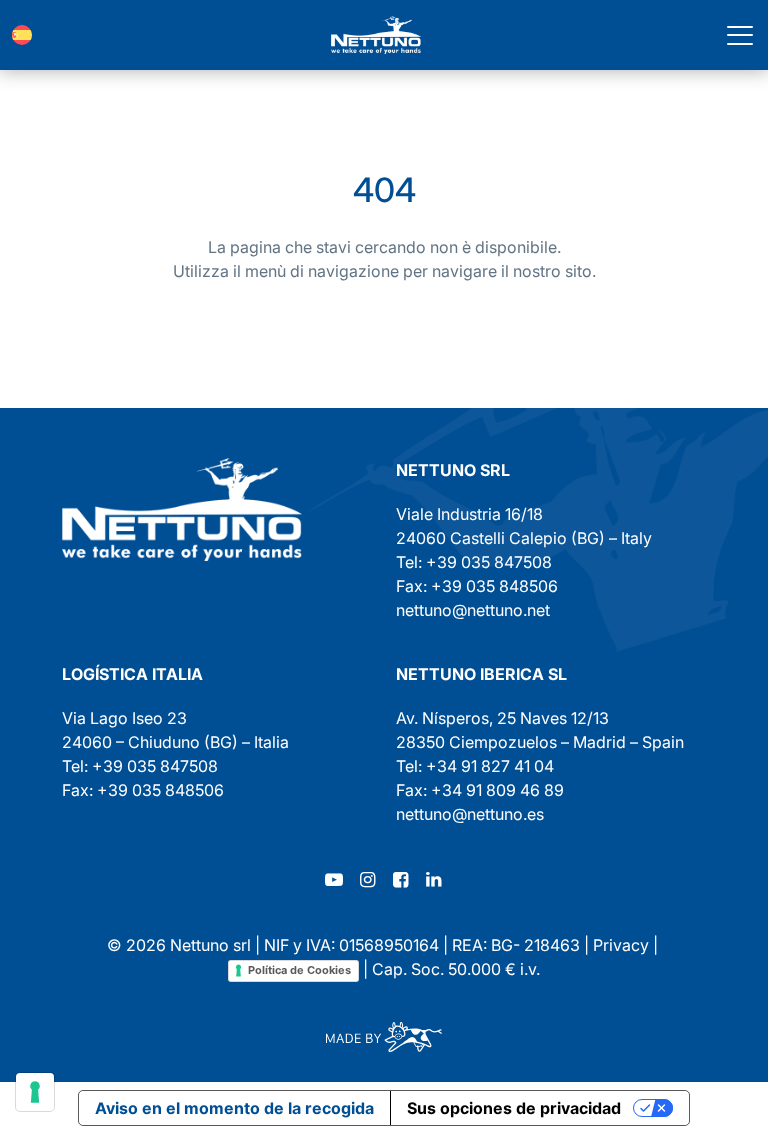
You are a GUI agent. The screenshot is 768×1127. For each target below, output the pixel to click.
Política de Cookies (299, 970)
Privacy (621, 945)
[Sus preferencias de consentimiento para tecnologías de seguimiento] (35, 1092)
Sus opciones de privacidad (514, 1108)
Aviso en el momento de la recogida (234, 1108)
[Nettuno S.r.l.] (182, 509)
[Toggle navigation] (740, 35)
